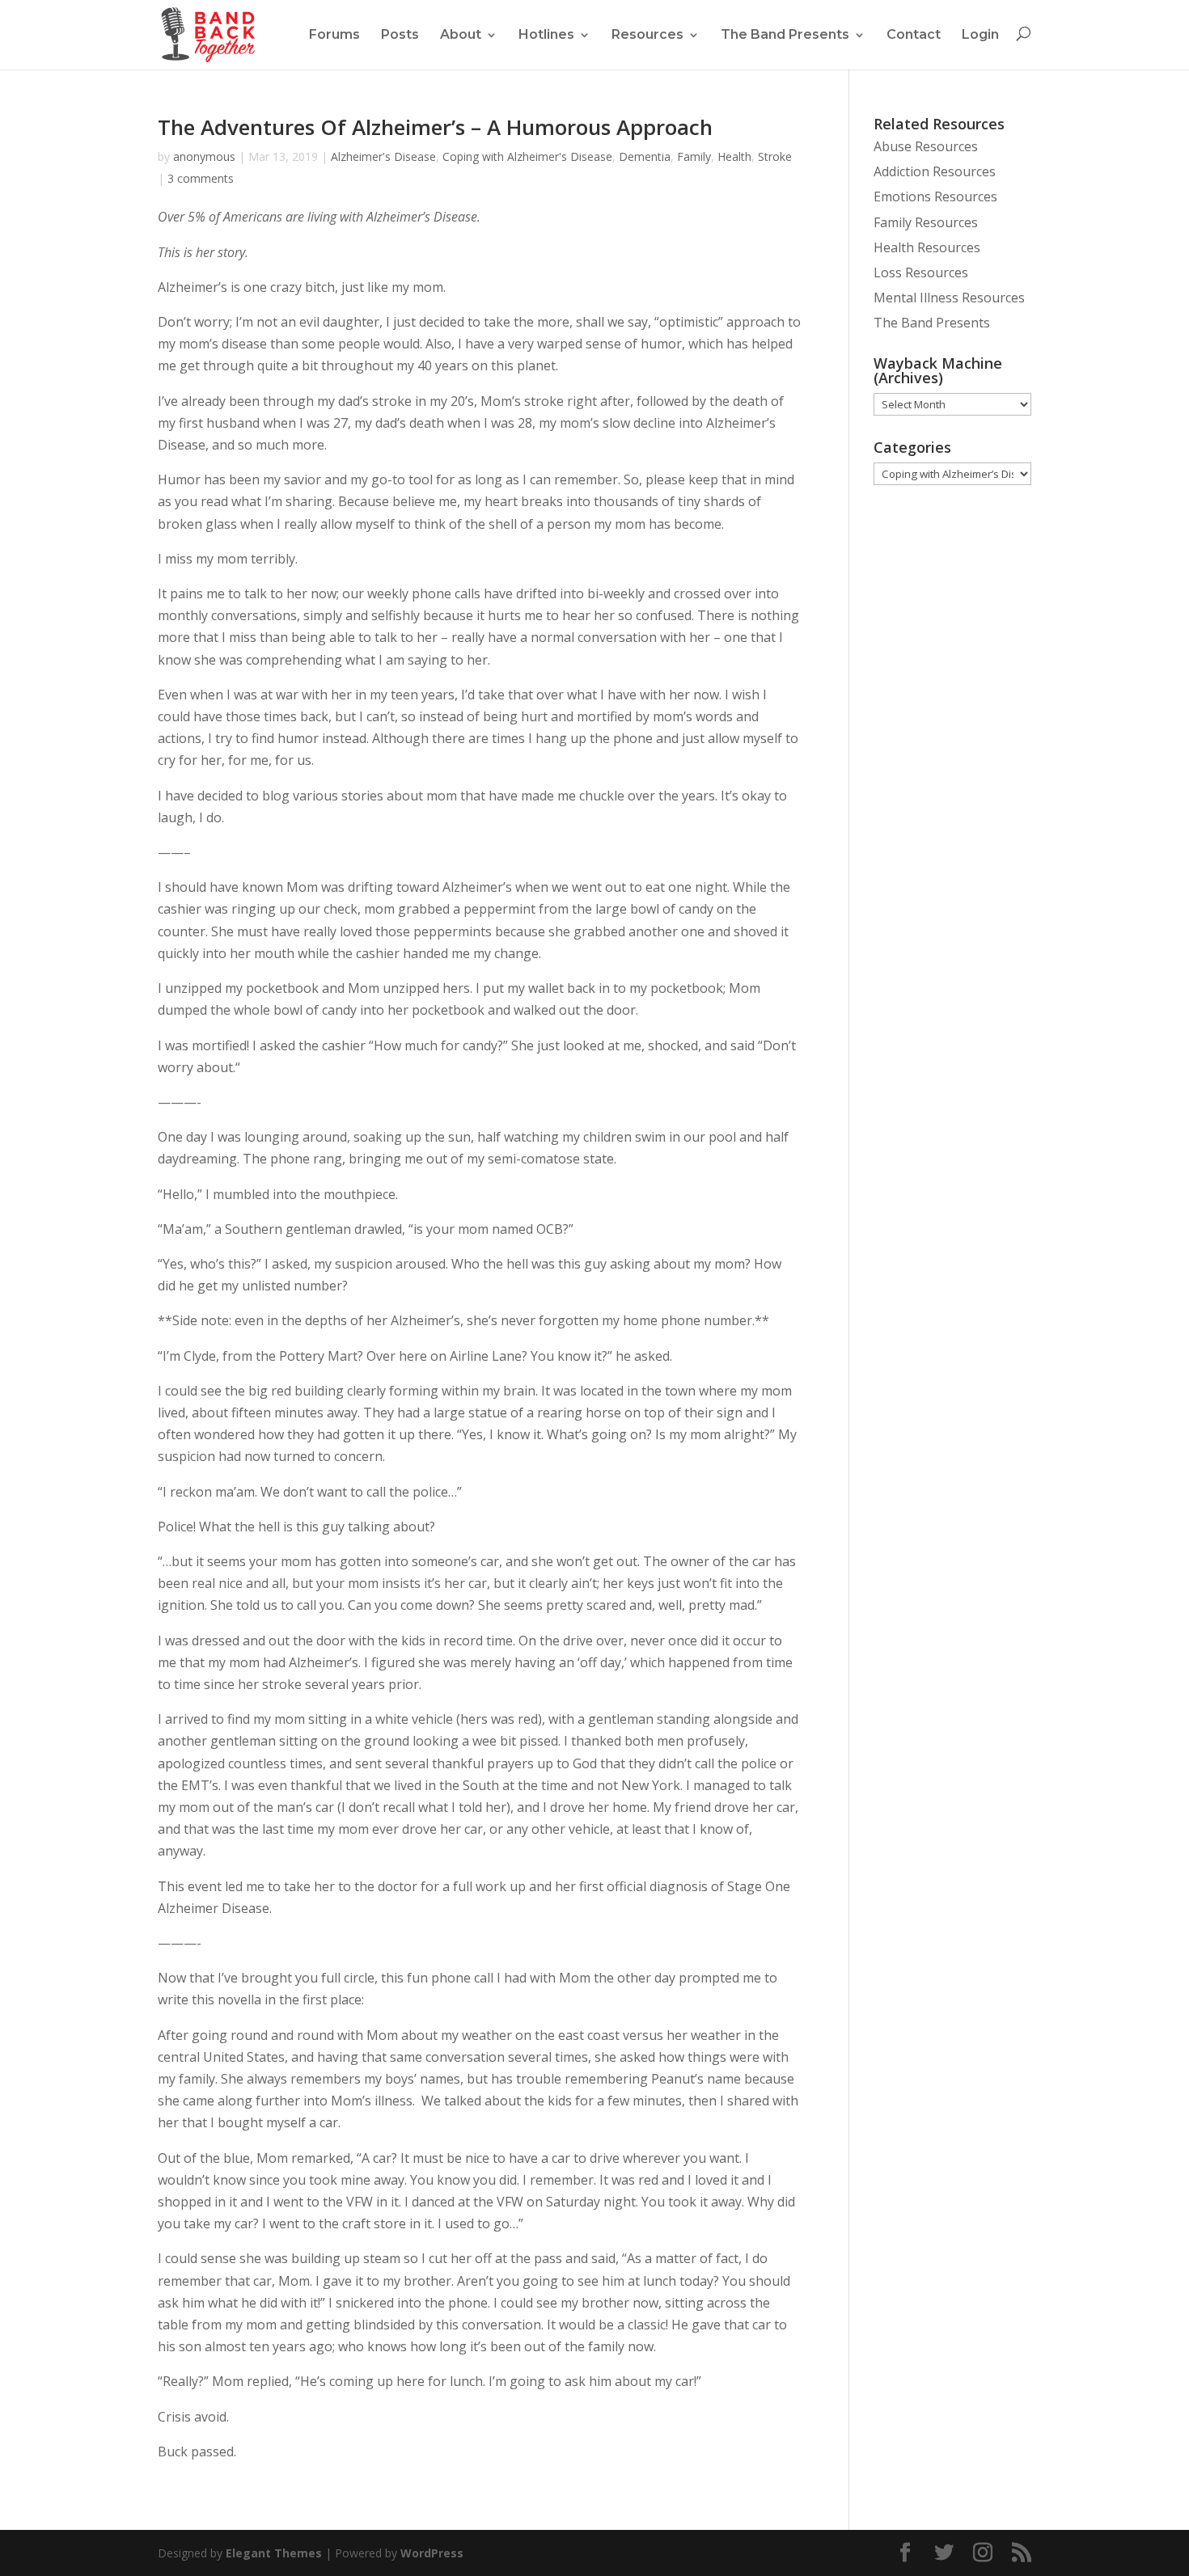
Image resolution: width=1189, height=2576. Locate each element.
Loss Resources (921, 272)
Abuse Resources (926, 146)
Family (694, 156)
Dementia (645, 156)
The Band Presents (785, 34)
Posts (400, 34)
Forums (334, 34)
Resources (647, 34)
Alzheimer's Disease (383, 156)
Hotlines (546, 34)
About (461, 34)
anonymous (204, 156)
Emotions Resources (935, 196)
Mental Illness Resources (949, 298)
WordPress (432, 2553)
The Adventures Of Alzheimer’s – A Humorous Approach (435, 127)
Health (734, 156)
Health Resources (927, 247)
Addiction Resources (935, 171)
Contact (914, 34)
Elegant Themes (274, 2553)
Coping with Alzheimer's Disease (527, 156)
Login (980, 34)
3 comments (201, 178)
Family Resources (926, 222)
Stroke (775, 156)
